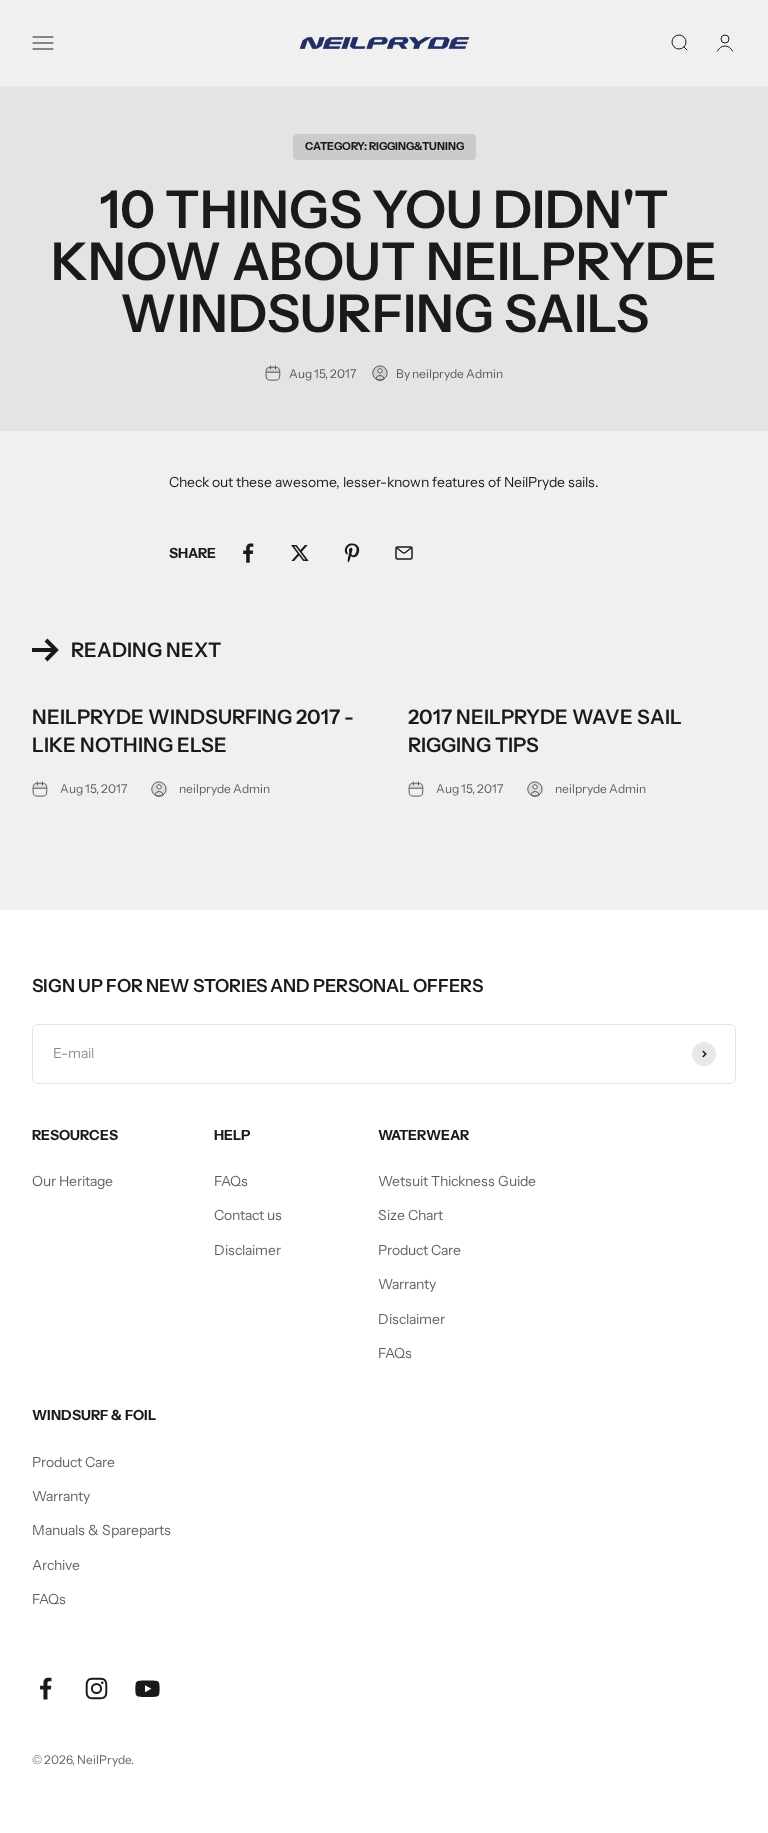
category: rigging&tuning (384, 146)
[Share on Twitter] (300, 553)
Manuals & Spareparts (101, 1530)
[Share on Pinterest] (352, 553)
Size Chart (410, 1215)
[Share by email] (404, 553)
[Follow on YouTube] (147, 1688)
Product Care (419, 1250)
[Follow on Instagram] (96, 1688)
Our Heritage (72, 1181)
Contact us (248, 1215)
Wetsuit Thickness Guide (457, 1181)
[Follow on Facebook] (45, 1688)
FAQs (231, 1181)
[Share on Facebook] (248, 553)
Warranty (407, 1284)
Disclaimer (247, 1250)
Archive (56, 1565)
